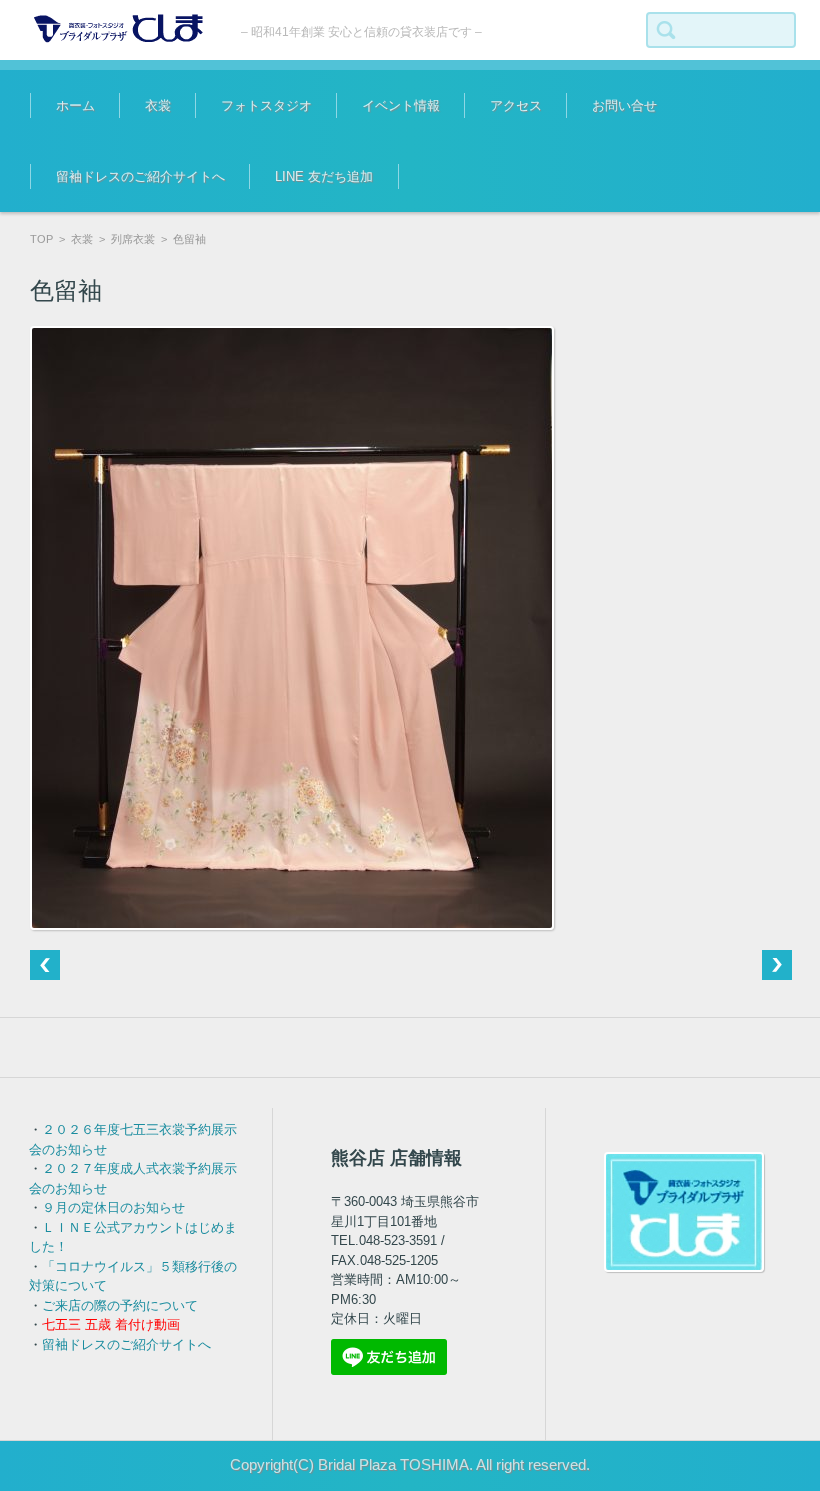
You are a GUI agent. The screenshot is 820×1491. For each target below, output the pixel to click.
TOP (41, 239)
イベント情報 (401, 105)
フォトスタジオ (266, 105)
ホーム (75, 105)
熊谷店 (365, 165)
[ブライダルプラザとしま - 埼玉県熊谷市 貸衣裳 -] (120, 28)
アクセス (516, 105)
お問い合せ (624, 105)
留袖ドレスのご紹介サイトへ (140, 176)
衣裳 (158, 105)
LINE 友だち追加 (324, 176)
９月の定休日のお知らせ (113, 1207)
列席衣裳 (133, 239)
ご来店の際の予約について (120, 1305)
